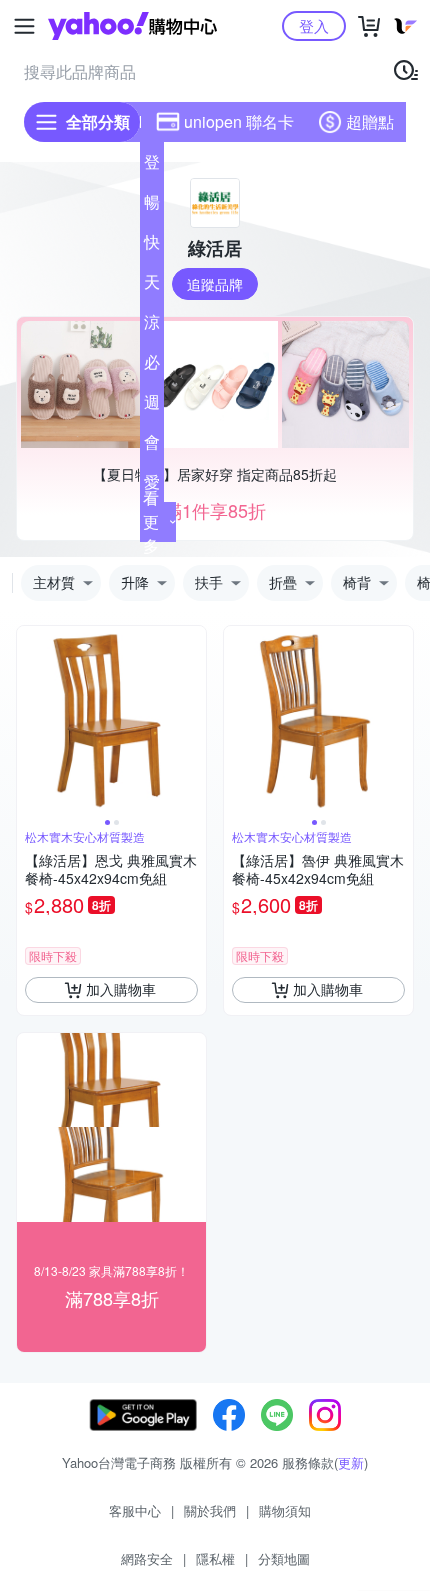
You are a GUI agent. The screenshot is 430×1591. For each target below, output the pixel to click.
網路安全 (147, 1558)
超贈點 (370, 121)
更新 (351, 1462)
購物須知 (285, 1510)
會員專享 (152, 446)
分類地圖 (284, 1558)
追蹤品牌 (215, 284)
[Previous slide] (30, 720)
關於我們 (210, 1510)
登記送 (152, 166)
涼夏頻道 (152, 326)
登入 (314, 25)
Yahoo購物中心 (132, 26)
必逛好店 (152, 366)
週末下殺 (152, 406)
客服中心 (135, 1510)
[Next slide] (193, 720)
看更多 (151, 521)
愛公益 (152, 486)
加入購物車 (121, 989)
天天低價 (152, 286)
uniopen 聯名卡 (239, 121)
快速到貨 (152, 246)
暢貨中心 (152, 206)
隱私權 (215, 1558)
